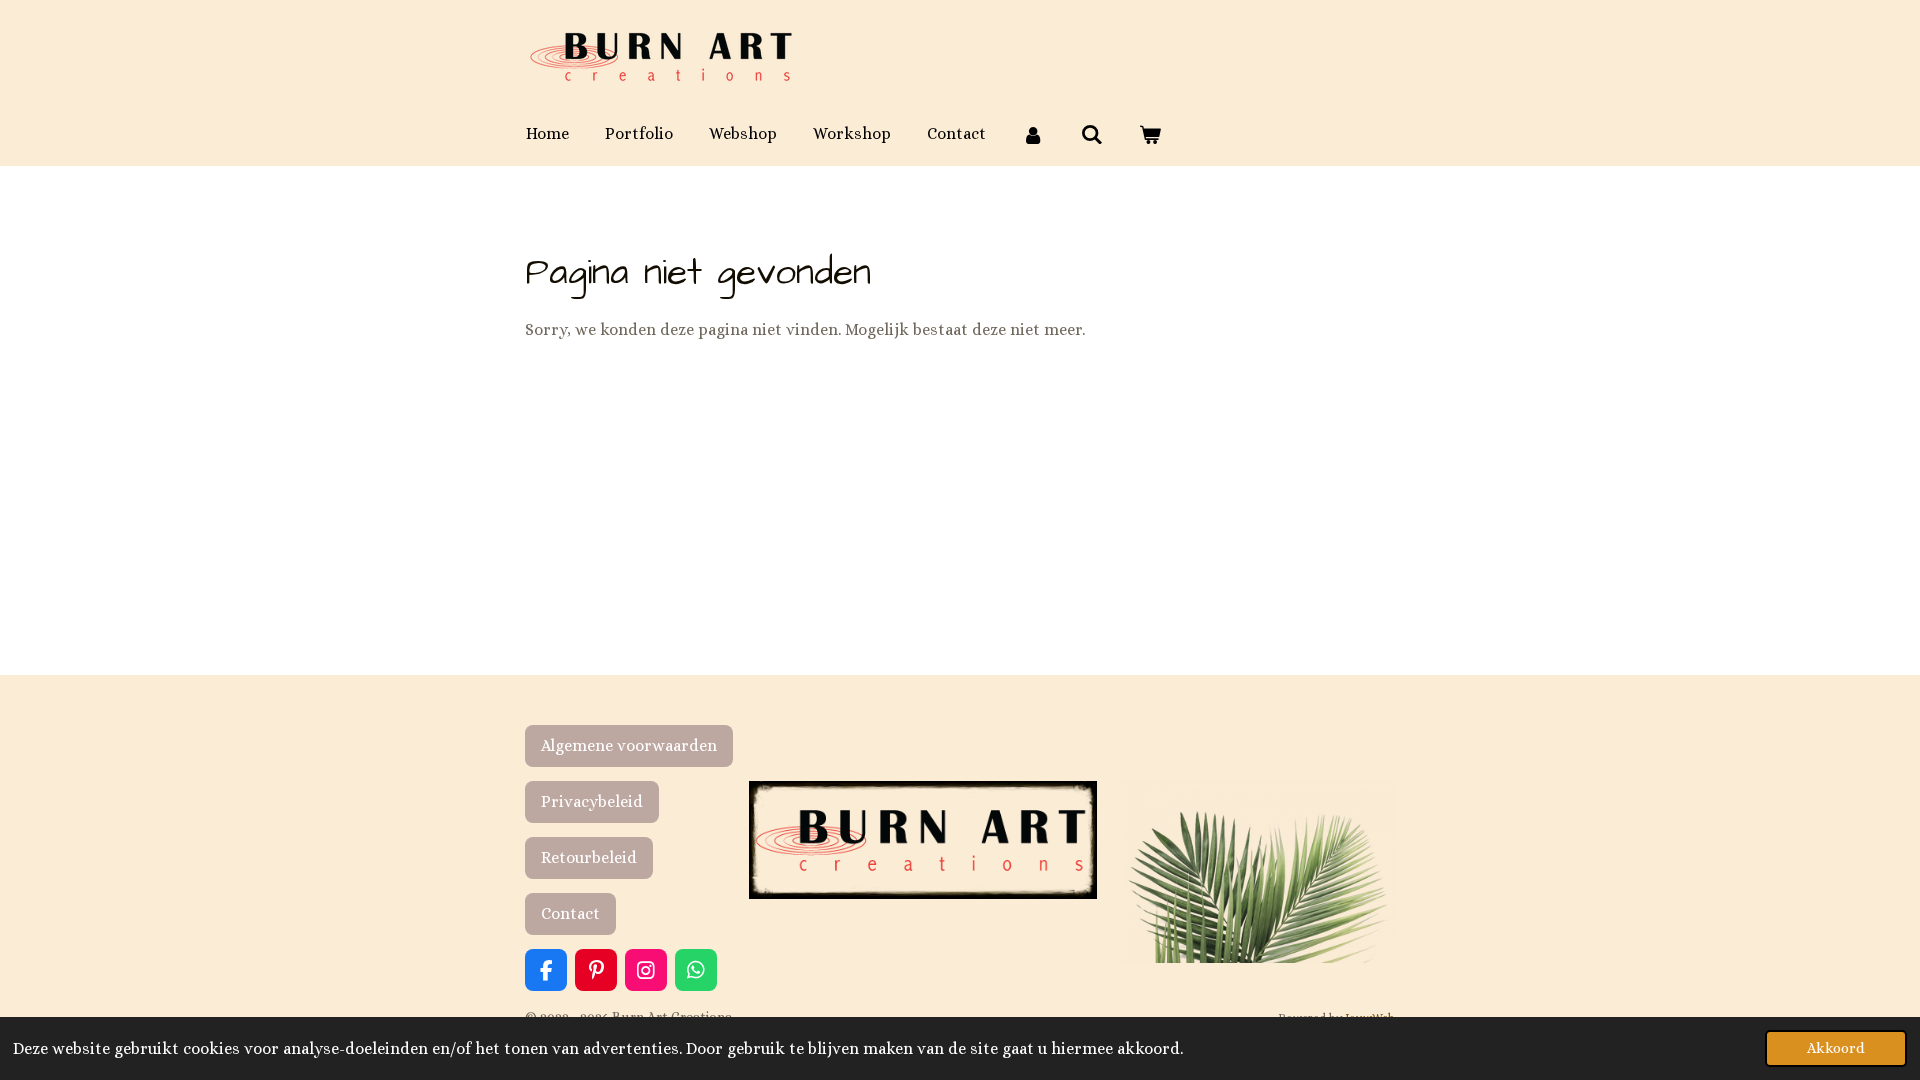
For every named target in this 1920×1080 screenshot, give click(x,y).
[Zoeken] (1091, 134)
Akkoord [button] (1836, 1048)
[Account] (1033, 134)
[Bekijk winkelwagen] (1150, 134)
